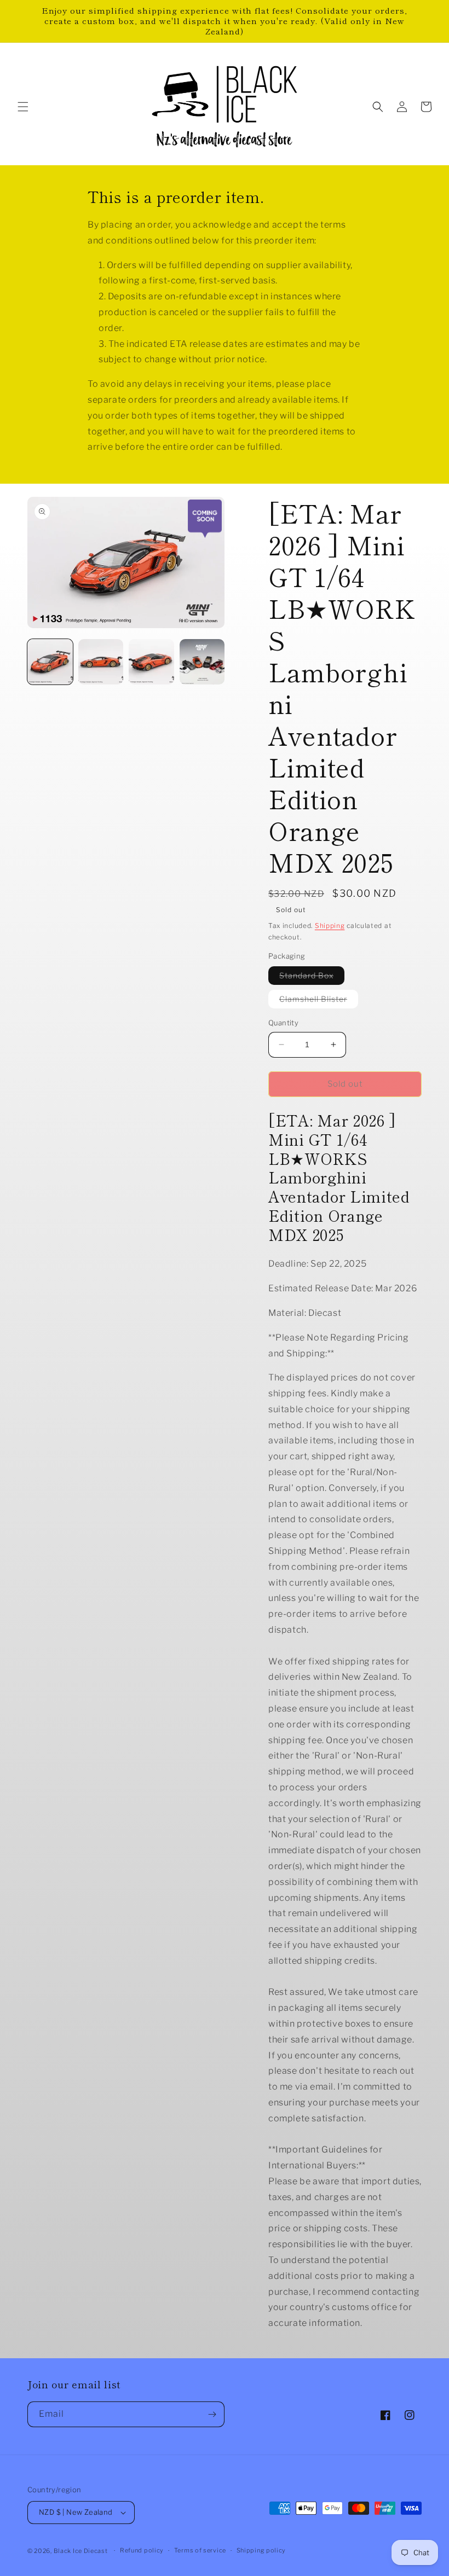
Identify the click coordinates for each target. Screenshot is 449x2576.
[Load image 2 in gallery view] (101, 662)
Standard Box (312, 977)
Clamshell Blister (319, 1001)
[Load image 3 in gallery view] (151, 662)
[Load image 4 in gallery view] (202, 662)
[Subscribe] (212, 2414)
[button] (23, 107)
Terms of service (200, 2550)
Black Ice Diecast (81, 2551)
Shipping (330, 926)
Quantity (283, 1023)
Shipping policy (261, 2550)
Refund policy (142, 2550)
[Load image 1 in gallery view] (50, 662)
